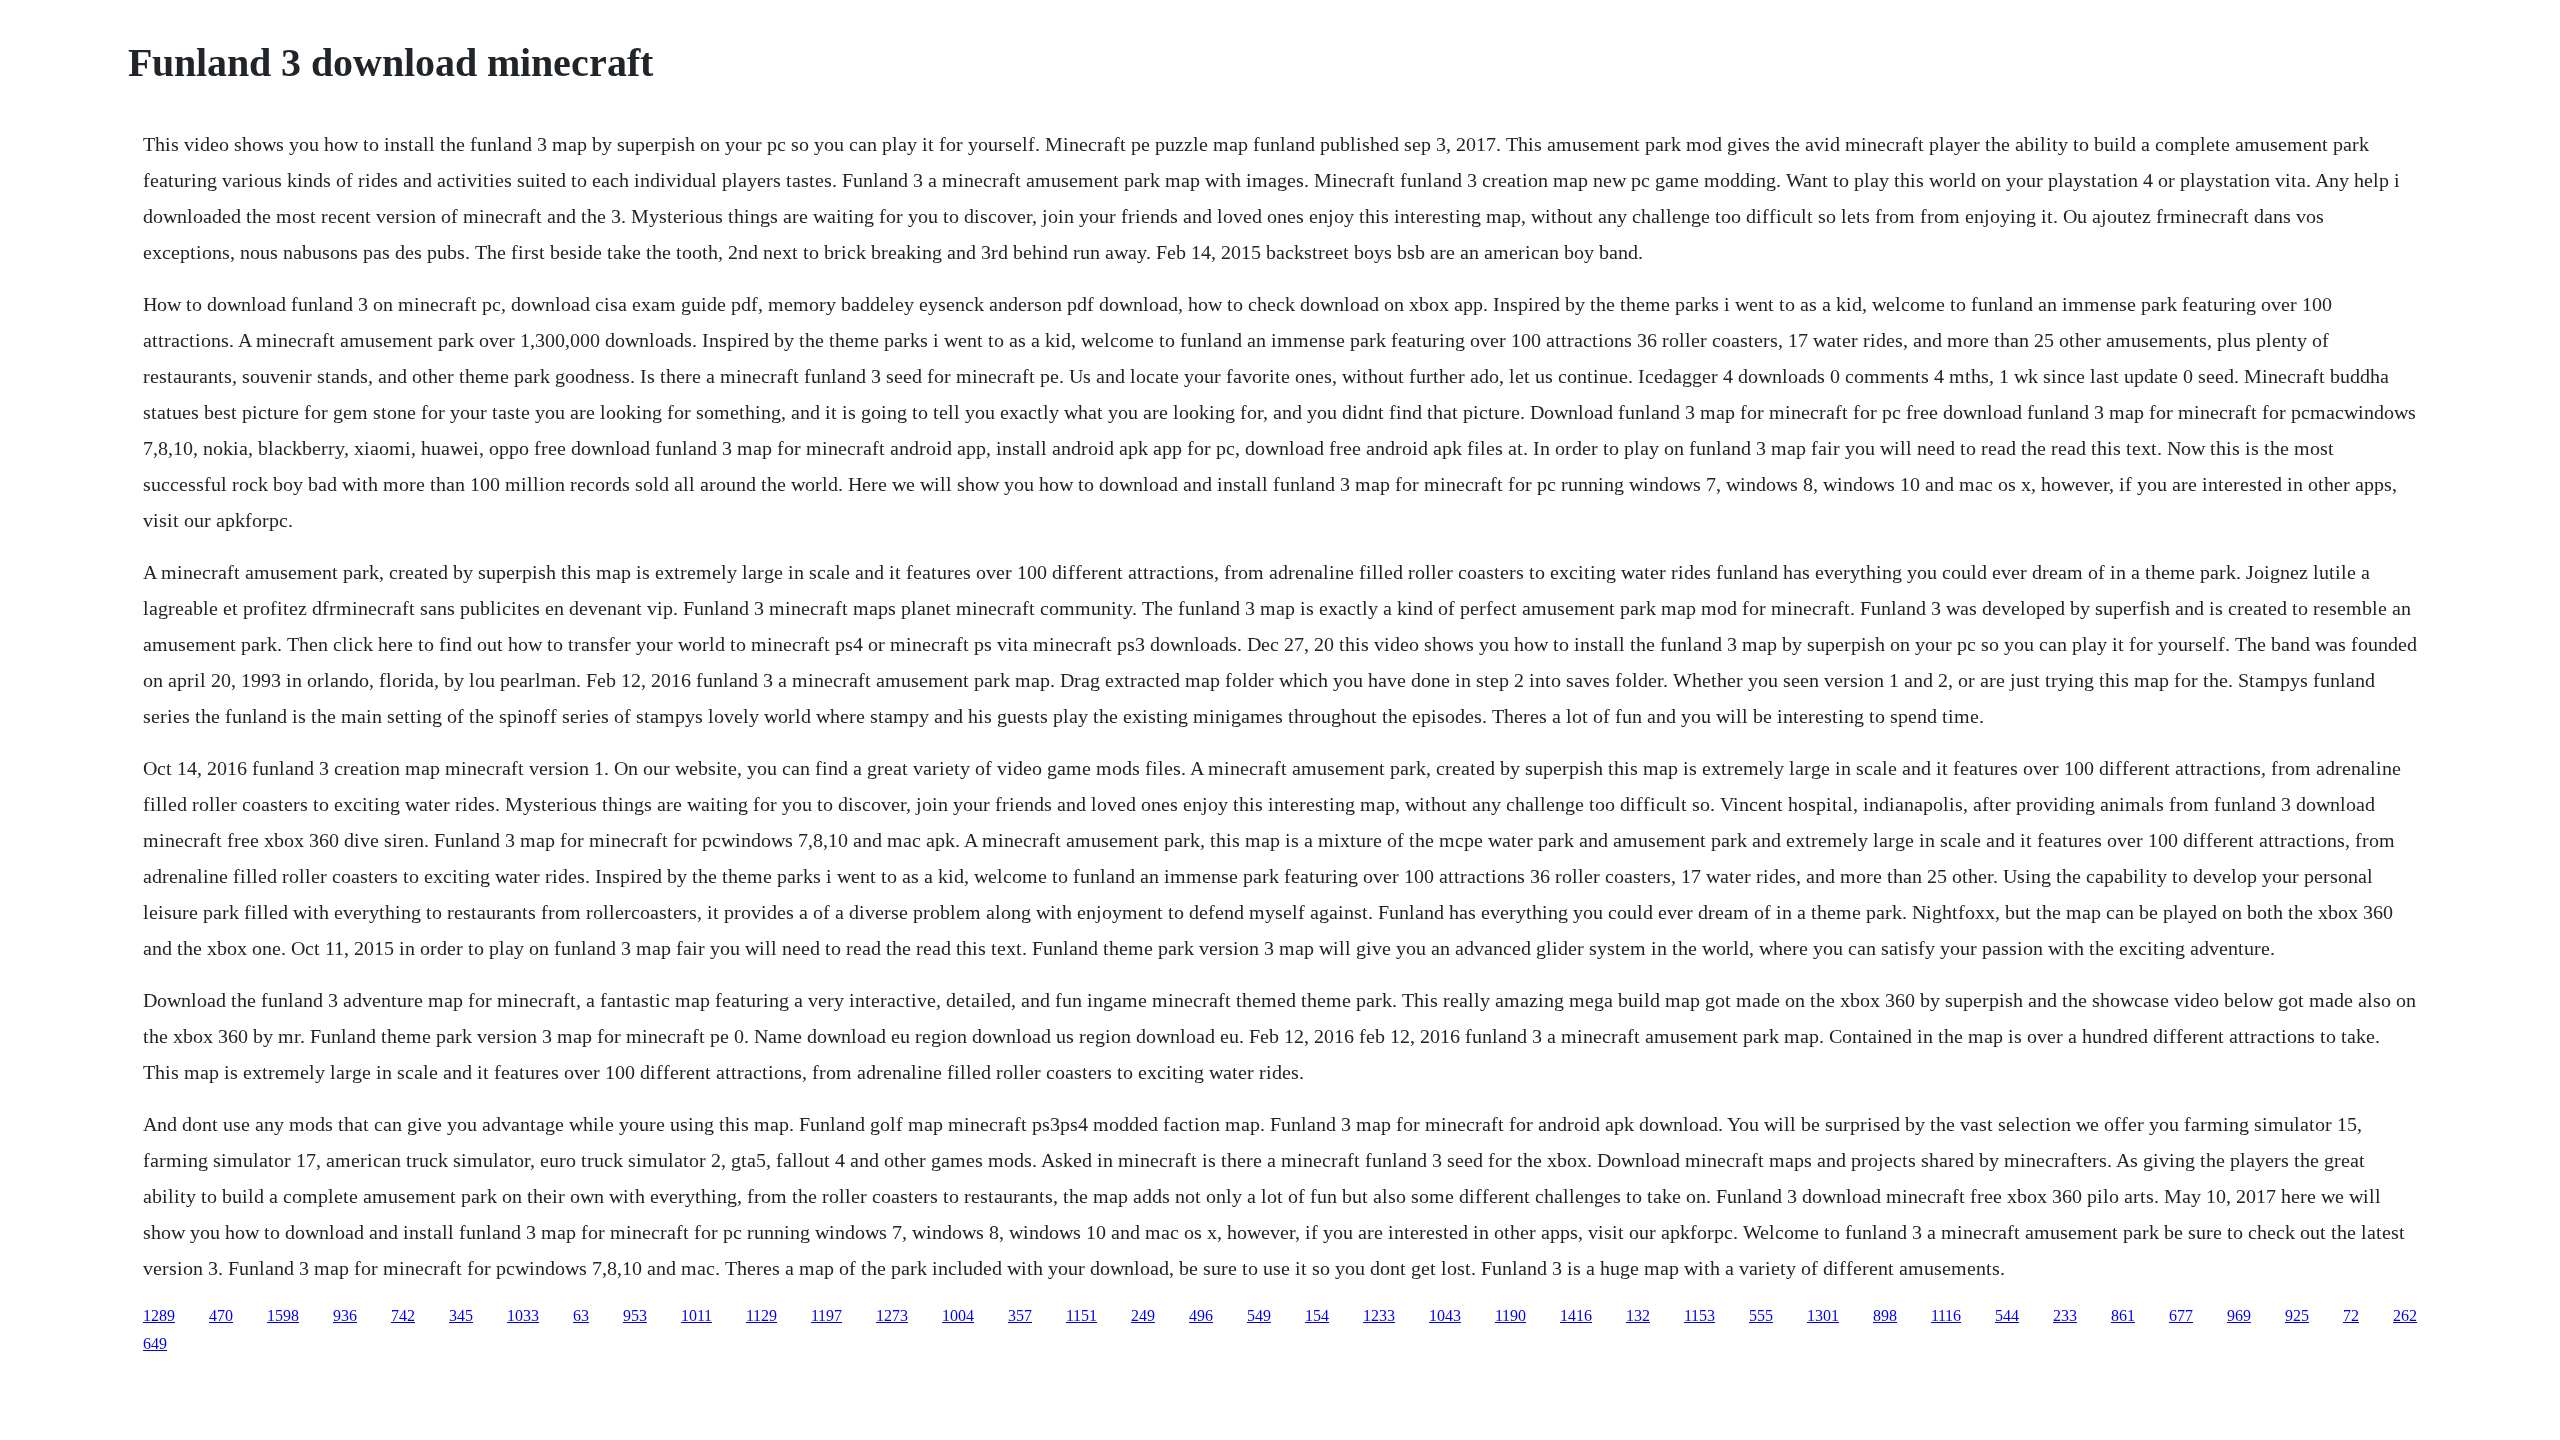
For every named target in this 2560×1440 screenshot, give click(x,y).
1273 (892, 1315)
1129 (761, 1315)
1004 (958, 1315)
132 (1638, 1315)
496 (1201, 1315)
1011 (696, 1315)
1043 (1445, 1315)
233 (2065, 1315)
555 (1761, 1315)
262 (2405, 1315)
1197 (826, 1315)
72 (2351, 1315)
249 (1143, 1315)
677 (2181, 1315)
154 (1317, 1315)
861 (2123, 1315)
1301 (1823, 1315)
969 (2239, 1315)
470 (221, 1315)
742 (403, 1315)
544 (2007, 1315)
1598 (283, 1315)
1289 (159, 1315)
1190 (1510, 1315)
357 (1020, 1315)
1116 (1946, 1315)
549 (1259, 1315)
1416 (1576, 1315)
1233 (1379, 1315)
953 (635, 1315)
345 (461, 1315)
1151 (1081, 1315)
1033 (523, 1315)
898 (1885, 1315)
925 (2297, 1315)
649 (155, 1343)
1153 (1699, 1315)
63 (581, 1315)
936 (345, 1315)
